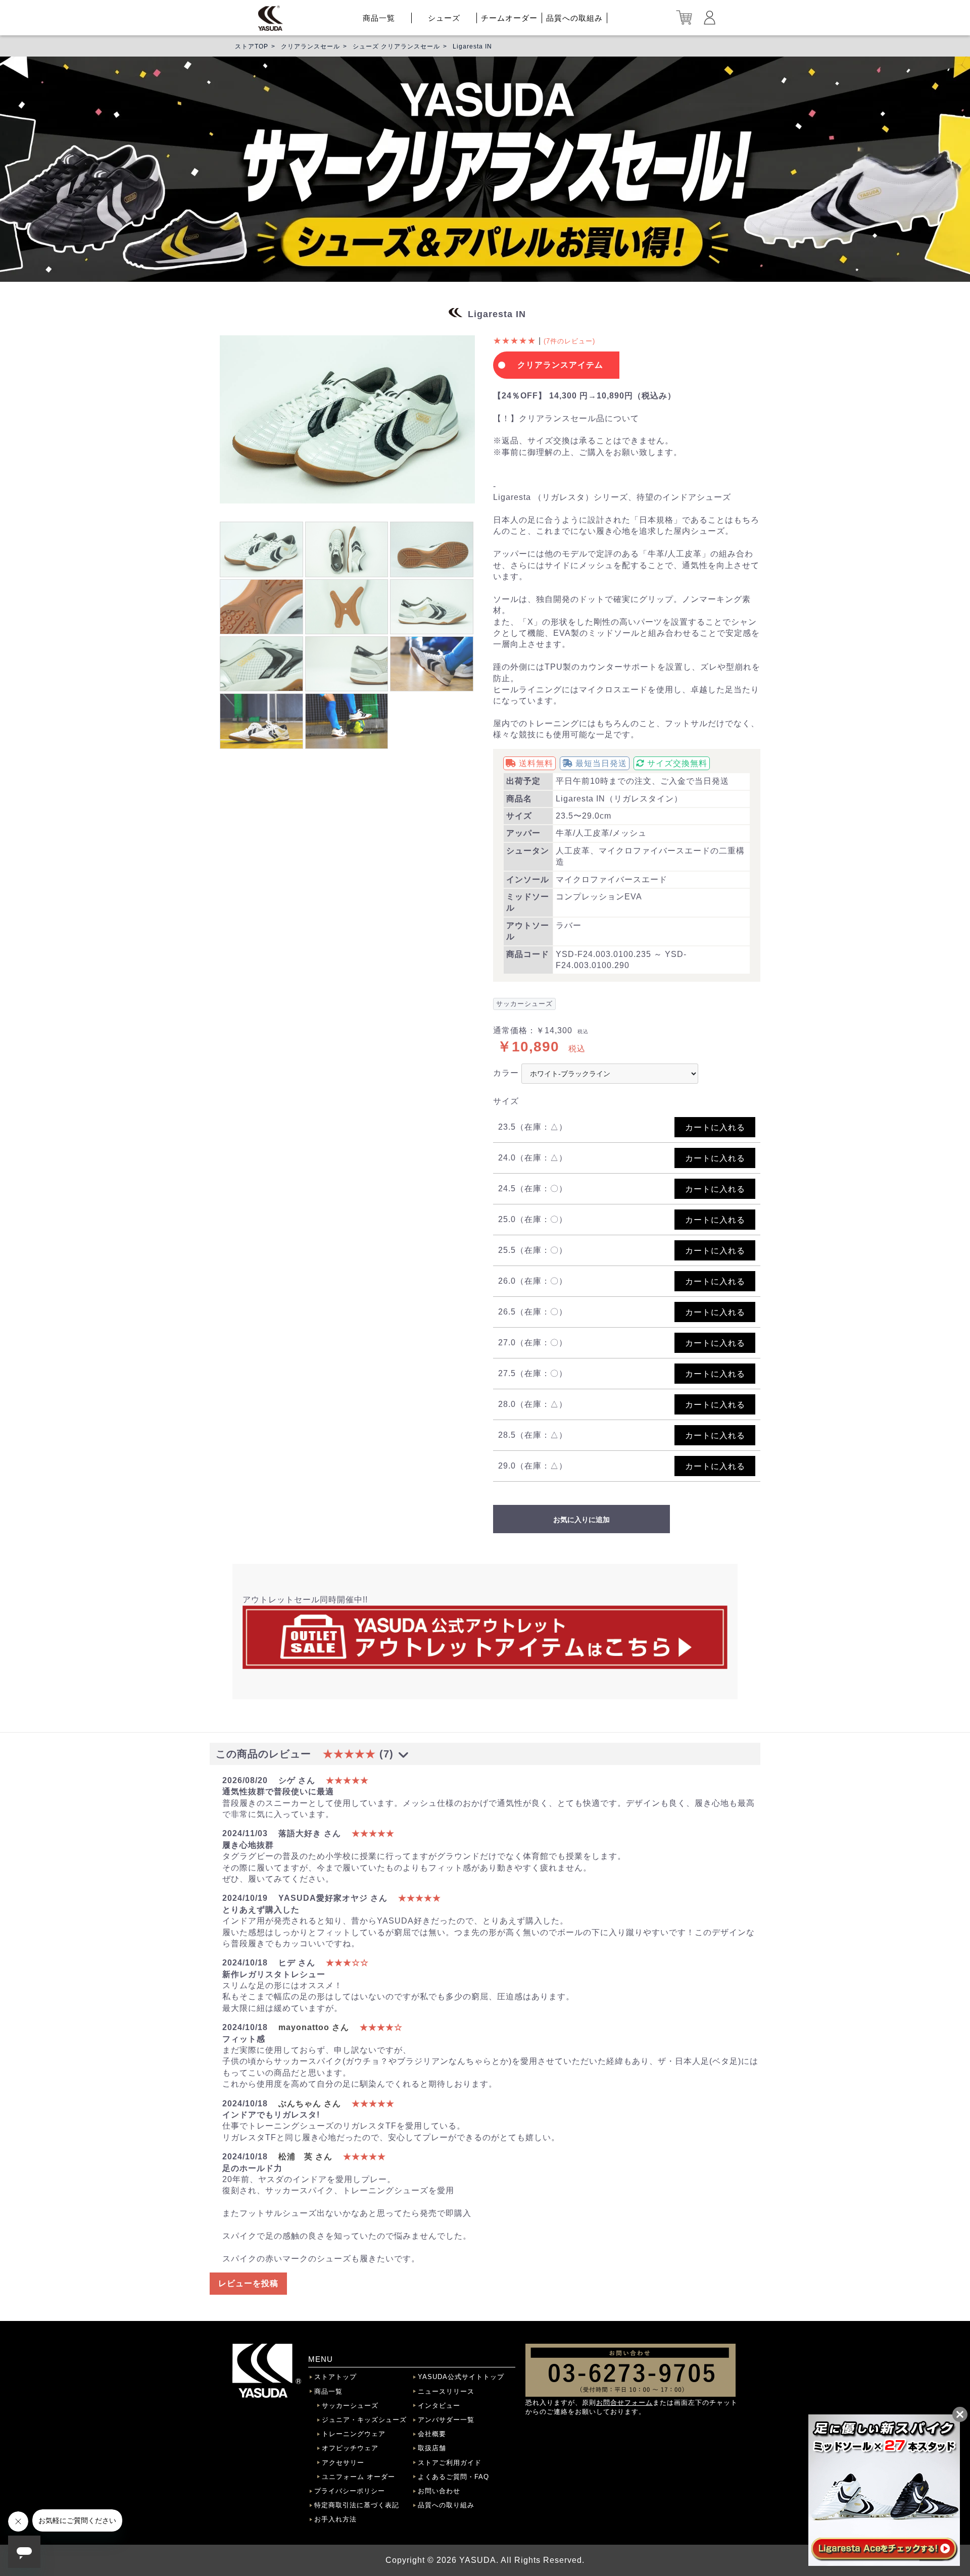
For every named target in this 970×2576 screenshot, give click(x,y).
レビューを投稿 (248, 2283)
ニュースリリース (446, 2391)
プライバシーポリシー (350, 2491)
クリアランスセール (310, 46)
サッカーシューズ (350, 2406)
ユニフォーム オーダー (358, 2477)
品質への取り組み (446, 2505)
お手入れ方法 (335, 2519)
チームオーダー (509, 18)
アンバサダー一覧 (446, 2420)
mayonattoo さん (314, 2027)
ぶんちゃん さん (310, 2104)
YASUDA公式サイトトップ (461, 2377)
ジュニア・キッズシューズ (364, 2420)
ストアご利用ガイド (450, 2463)
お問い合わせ (439, 2491)
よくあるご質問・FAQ (453, 2477)
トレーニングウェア (354, 2434)
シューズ (444, 18)
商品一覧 (379, 18)
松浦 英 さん (305, 2157)
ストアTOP (252, 46)
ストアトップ (335, 2377)
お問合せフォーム (624, 2403)
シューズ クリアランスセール (396, 46)
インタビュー (439, 2406)
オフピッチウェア (350, 2448)
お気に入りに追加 (581, 1520)
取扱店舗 (432, 2448)
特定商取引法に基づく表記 (357, 2505)
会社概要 (432, 2434)
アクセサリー (343, 2463)
